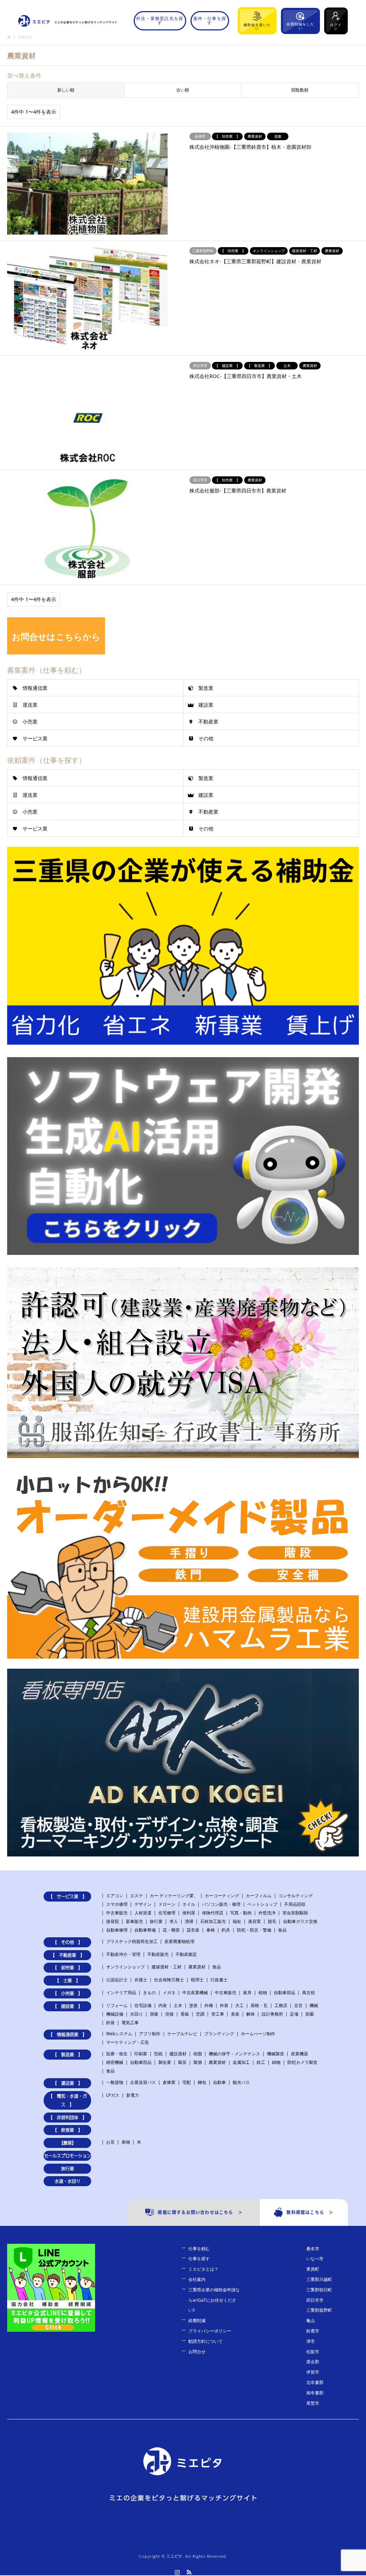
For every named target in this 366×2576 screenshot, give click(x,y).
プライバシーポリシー (210, 2331)
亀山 (311, 2320)
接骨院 (113, 1921)
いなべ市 (315, 2259)
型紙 (158, 2054)
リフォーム (117, 2005)
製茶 (182, 2062)
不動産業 (208, 722)
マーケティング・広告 (128, 2042)
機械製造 (276, 2054)
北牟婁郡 (315, 2382)
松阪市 (313, 2352)
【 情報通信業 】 (68, 2035)
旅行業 (156, 1921)
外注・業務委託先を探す (160, 21)
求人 (174, 1921)
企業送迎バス (143, 2082)
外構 (209, 2005)
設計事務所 (272, 2014)
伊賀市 (313, 2372)
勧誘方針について (206, 2341)
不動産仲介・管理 (123, 1954)
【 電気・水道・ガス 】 (68, 2100)
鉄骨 (110, 2023)
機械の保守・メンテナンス (234, 2054)
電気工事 (130, 2023)
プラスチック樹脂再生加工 (132, 1941)
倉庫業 (169, 2082)
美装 (235, 2014)
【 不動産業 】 (68, 1955)
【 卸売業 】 (68, 1968)
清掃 (189, 1921)
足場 (294, 2014)
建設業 (206, 705)
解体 (251, 2014)
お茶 (110, 2142)
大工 (239, 2005)
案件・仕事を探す (210, 21)
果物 (126, 2142)
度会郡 (313, 2362)
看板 (185, 2014)
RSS (189, 2572)
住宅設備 (143, 2005)
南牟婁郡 (315, 2393)
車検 (211, 1930)
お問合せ (197, 2352)
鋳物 (276, 2062)
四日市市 (315, 2300)
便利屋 (189, 1913)
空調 (200, 2014)
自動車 (219, 2082)
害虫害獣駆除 (295, 1913)
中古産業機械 (195, 1993)
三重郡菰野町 (319, 2310)
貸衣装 (193, 1930)
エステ (137, 1896)
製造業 (206, 688)
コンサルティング (296, 1896)
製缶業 (165, 2062)
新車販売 (134, 1921)
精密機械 (115, 2062)
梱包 (202, 2082)
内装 (163, 2005)
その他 (206, 738)
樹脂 (198, 2054)
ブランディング (219, 2034)
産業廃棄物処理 (179, 1941)
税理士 (197, 1980)
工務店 (281, 2005)
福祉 (237, 1921)
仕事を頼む (199, 2249)
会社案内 (197, 2279)
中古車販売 (117, 1913)
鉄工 (261, 2062)
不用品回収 (295, 1904)
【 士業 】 (68, 1981)
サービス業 (35, 738)
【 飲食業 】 (68, 2130)
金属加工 (241, 2062)
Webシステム (119, 2034)
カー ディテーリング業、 (174, 1896)
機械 (314, 2005)
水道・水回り (68, 2181)
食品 (282, 1930)
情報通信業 (35, 688)
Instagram (177, 2572)
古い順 (183, 90)
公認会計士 (117, 1980)
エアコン (115, 1896)
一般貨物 (115, 2082)
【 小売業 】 (68, 1993)
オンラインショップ (125, 1967)
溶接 (169, 2014)
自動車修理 (117, 1930)
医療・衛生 (117, 2054)
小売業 (30, 722)
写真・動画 (241, 1913)
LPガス (113, 2095)
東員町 (313, 2269)
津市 (311, 2341)
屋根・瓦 (259, 2005)
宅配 (187, 2082)
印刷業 (141, 2054)
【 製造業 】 (68, 2055)
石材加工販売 (213, 1921)
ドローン (167, 1904)
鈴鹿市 (313, 2331)
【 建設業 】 (68, 2006)
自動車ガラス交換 (300, 1921)
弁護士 (141, 1980)
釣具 (226, 1930)
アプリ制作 (150, 2034)
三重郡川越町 (319, 2279)
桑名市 (313, 2249)
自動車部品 (285, 1993)
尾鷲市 (313, 2403)
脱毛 (272, 1921)
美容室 (254, 1921)
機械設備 (115, 2014)
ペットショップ (262, 1904)
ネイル (189, 1904)
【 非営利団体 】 (68, 2118)
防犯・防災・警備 (254, 1930)
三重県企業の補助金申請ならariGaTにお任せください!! (214, 2300)
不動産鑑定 (186, 1954)
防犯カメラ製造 (302, 2062)
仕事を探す (199, 2259)
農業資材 (197, 1967)
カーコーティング (222, 1896)
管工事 (218, 2014)
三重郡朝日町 (319, 2290)
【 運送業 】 (68, 2083)
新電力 (133, 2095)
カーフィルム (259, 1896)
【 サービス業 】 (68, 1897)
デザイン (143, 1904)
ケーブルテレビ (182, 2034)
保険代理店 (213, 1913)
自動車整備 (145, 1930)
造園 (310, 2014)
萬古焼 (308, 1993)
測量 (154, 2014)
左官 (298, 2005)
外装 (224, 2005)
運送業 (30, 705)
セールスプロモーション (67, 2156)
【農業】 (68, 2143)
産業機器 (300, 2054)
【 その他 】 (68, 1942)
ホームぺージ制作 (258, 2034)
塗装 (193, 2005)
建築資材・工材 (167, 1967)
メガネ (169, 1993)
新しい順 (66, 90)
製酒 (198, 2062)
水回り (137, 2014)
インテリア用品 (121, 1993)
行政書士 (219, 1980)
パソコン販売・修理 (221, 1904)
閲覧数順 (300, 90)
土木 (178, 2005)
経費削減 (197, 2320)
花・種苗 (171, 1930)
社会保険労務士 (169, 1980)
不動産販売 (158, 1954)
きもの (149, 1993)
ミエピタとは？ (203, 2269)
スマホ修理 (117, 1904)
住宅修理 (167, 1913)
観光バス (241, 2082)
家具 (247, 1993)
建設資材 (178, 2054)
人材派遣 (143, 1913)
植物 (263, 1993)
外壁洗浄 (267, 1913)
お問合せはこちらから (56, 636)
